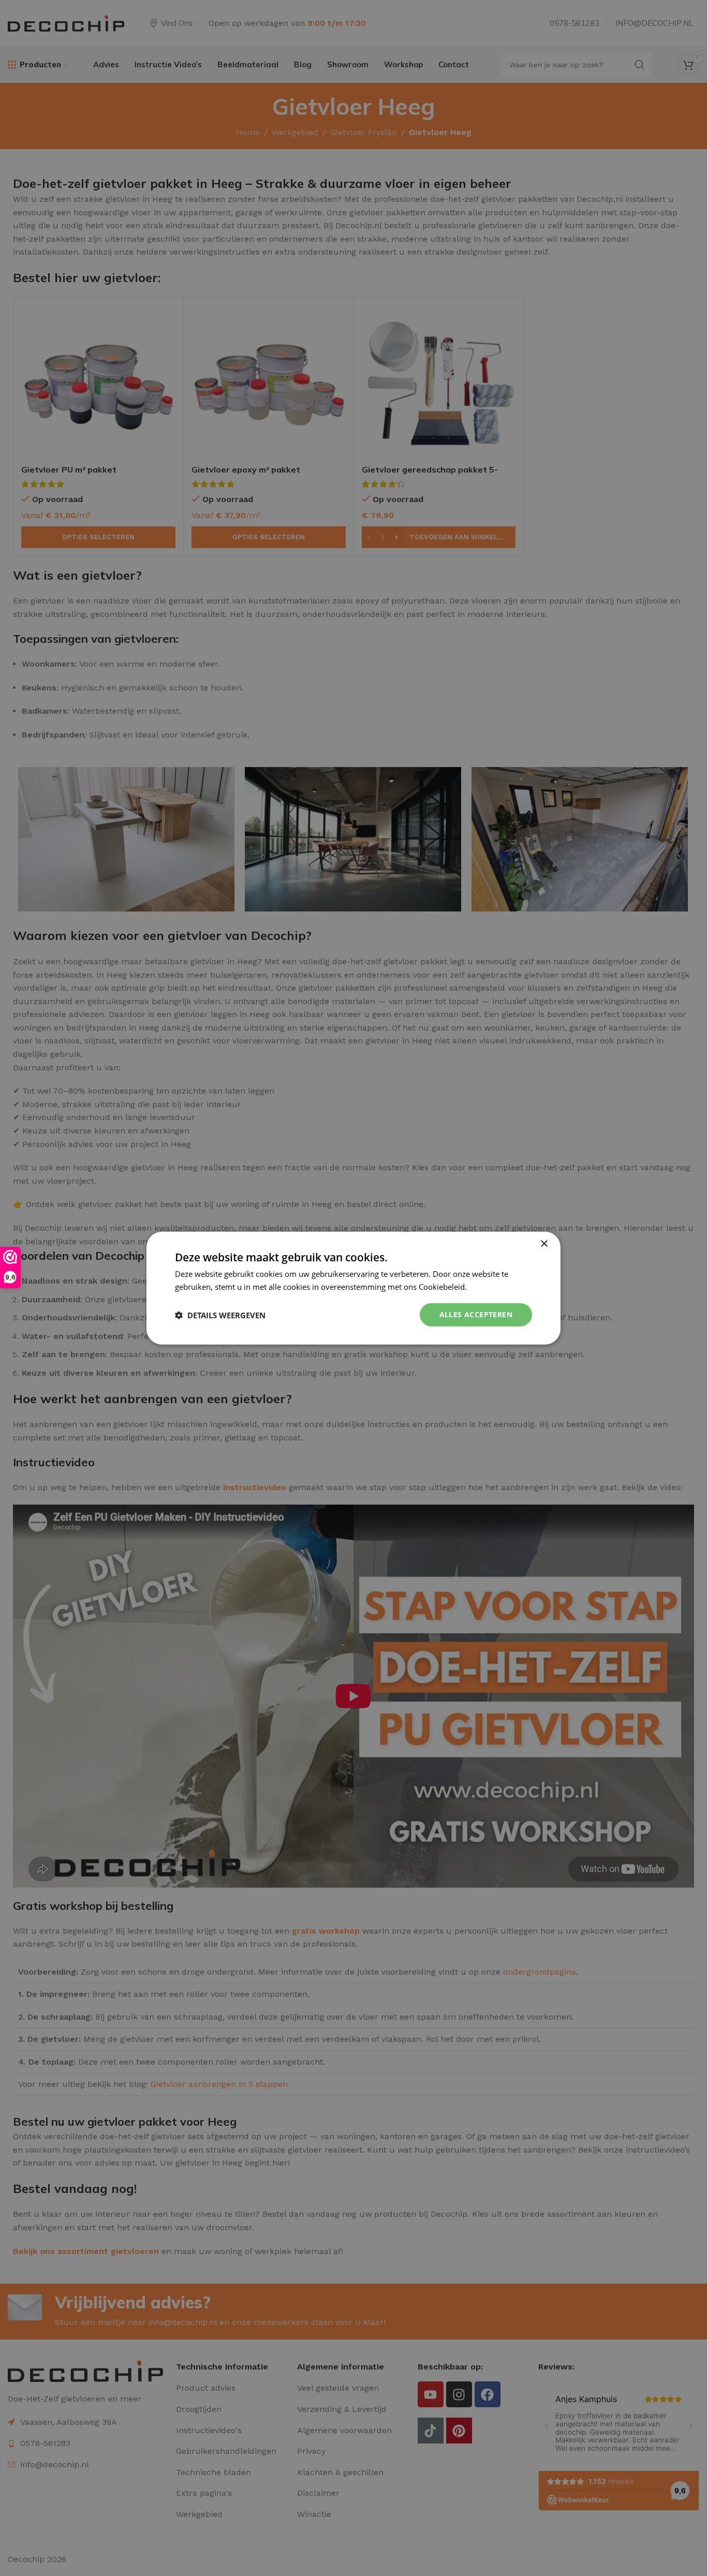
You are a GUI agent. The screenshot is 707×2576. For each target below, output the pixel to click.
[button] (220, 1315)
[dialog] (353, 1288)
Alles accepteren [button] (476, 1314)
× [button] (544, 1243)
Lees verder (490, 1286)
